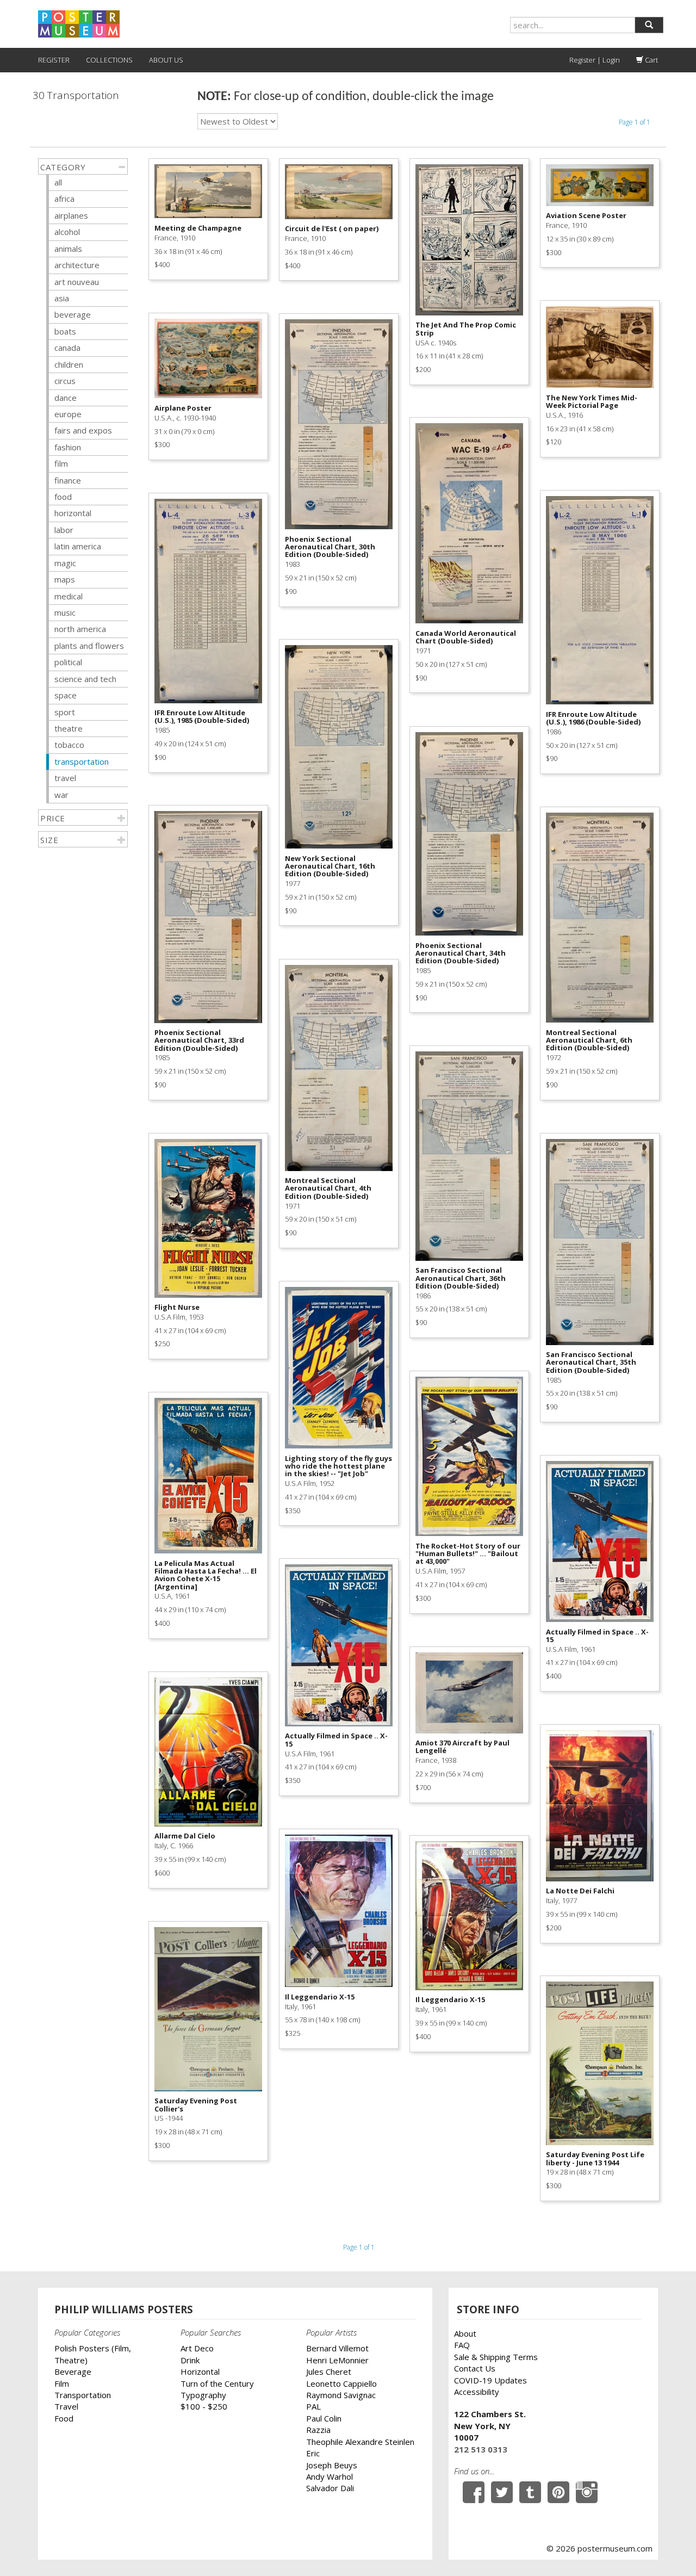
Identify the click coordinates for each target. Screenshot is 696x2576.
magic (65, 563)
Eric (313, 2453)
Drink (190, 2360)
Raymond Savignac (341, 2395)
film (61, 463)
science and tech (85, 679)
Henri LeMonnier (337, 2360)
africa (64, 199)
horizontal (73, 513)
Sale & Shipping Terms (496, 2357)
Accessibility (477, 2392)
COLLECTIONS (109, 60)
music (65, 612)
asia (62, 298)
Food (64, 2418)
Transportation (83, 2395)
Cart (651, 60)
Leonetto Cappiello (341, 2383)
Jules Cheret (329, 2371)
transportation (82, 761)
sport (65, 712)
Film (62, 2383)
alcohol (67, 232)
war (61, 795)
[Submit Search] (649, 25)
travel (65, 778)
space (66, 695)
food (63, 497)
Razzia (318, 2430)
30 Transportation (76, 95)
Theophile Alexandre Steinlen (360, 2442)
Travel (66, 2406)
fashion (68, 447)
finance (68, 480)
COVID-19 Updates (490, 2380)
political (68, 662)
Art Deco (197, 2348)
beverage (73, 314)
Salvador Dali (330, 2488)
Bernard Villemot (337, 2348)
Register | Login (595, 60)
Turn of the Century (217, 2383)
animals (68, 249)
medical (69, 596)
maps (65, 579)
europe (68, 414)
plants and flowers (89, 646)
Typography (203, 2395)
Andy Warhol (330, 2476)
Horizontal (200, 2371)
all (58, 182)
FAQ (462, 2345)
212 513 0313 (481, 2449)
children (69, 364)
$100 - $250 (204, 2406)
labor (64, 530)
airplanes (71, 215)
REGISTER (54, 60)
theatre (69, 728)
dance (66, 398)
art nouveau (77, 282)
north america (80, 629)
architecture (77, 265)
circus (65, 381)
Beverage (73, 2371)
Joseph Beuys (332, 2465)
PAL (313, 2406)
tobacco (69, 745)
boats (65, 331)
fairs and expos (83, 430)
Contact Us (475, 2368)
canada (67, 348)
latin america (78, 546)
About (465, 2333)
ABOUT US (166, 60)
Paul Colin (324, 2418)
